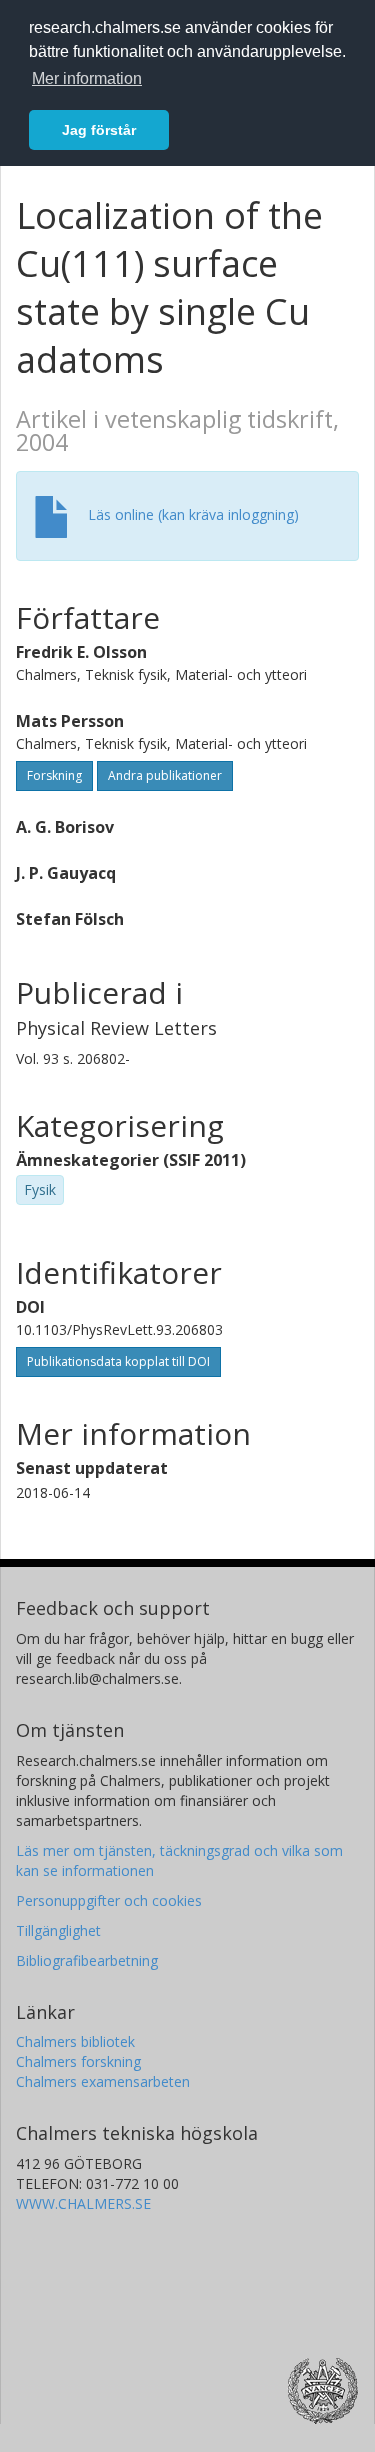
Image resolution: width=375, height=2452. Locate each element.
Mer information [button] (87, 78)
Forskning (54, 775)
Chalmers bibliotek (75, 2041)
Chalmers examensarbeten (103, 2081)
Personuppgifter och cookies (109, 1900)
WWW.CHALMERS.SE (83, 2203)
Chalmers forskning (78, 2061)
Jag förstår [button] (99, 130)
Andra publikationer (165, 775)
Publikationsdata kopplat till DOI (118, 1361)
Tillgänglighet (58, 1930)
